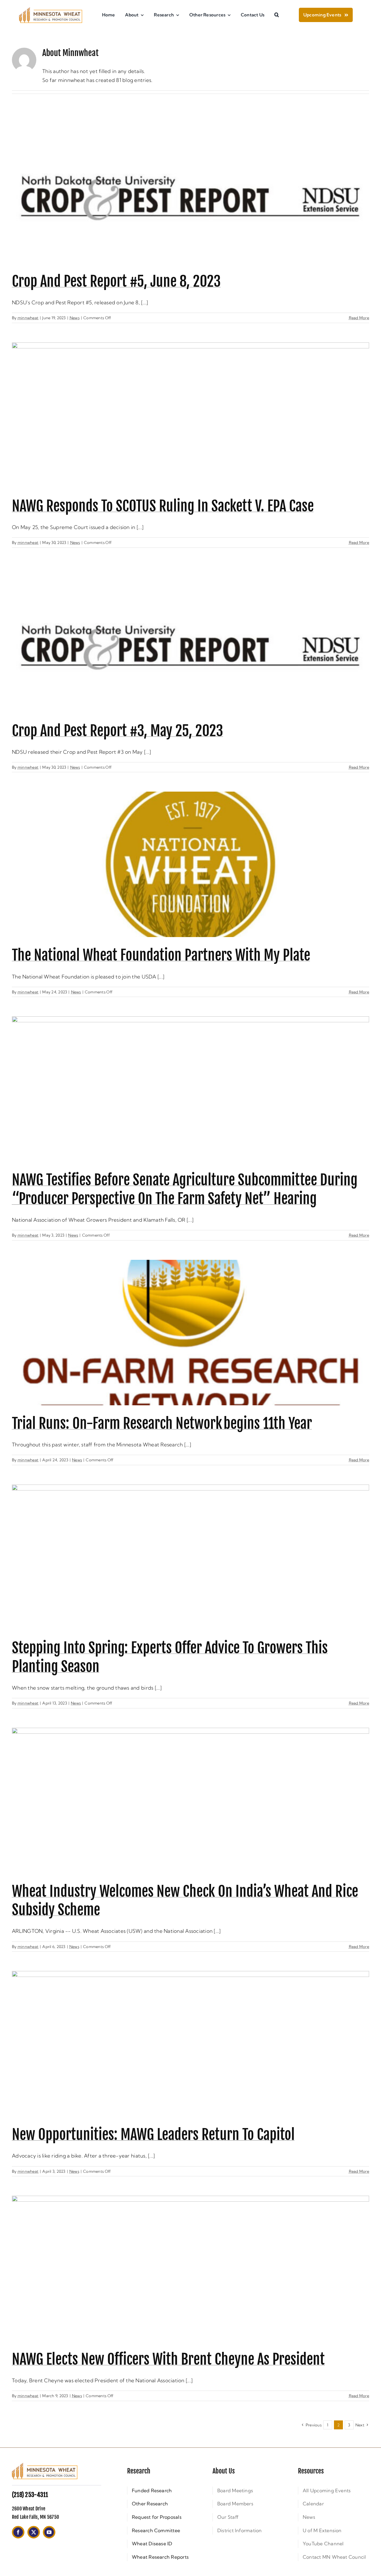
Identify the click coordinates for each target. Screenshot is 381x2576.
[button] (277, 15)
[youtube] (49, 2532)
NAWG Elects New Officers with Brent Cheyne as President (168, 2359)
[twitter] (34, 2532)
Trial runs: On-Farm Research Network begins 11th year (162, 1423)
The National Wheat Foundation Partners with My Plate (161, 955)
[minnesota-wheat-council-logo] (51, 10)
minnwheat (28, 318)
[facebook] (18, 2532)
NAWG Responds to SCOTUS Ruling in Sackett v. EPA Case (163, 506)
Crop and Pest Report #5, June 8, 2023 (116, 281)
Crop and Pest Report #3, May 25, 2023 (117, 731)
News (75, 318)
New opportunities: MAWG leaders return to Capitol (153, 2135)
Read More (359, 318)
